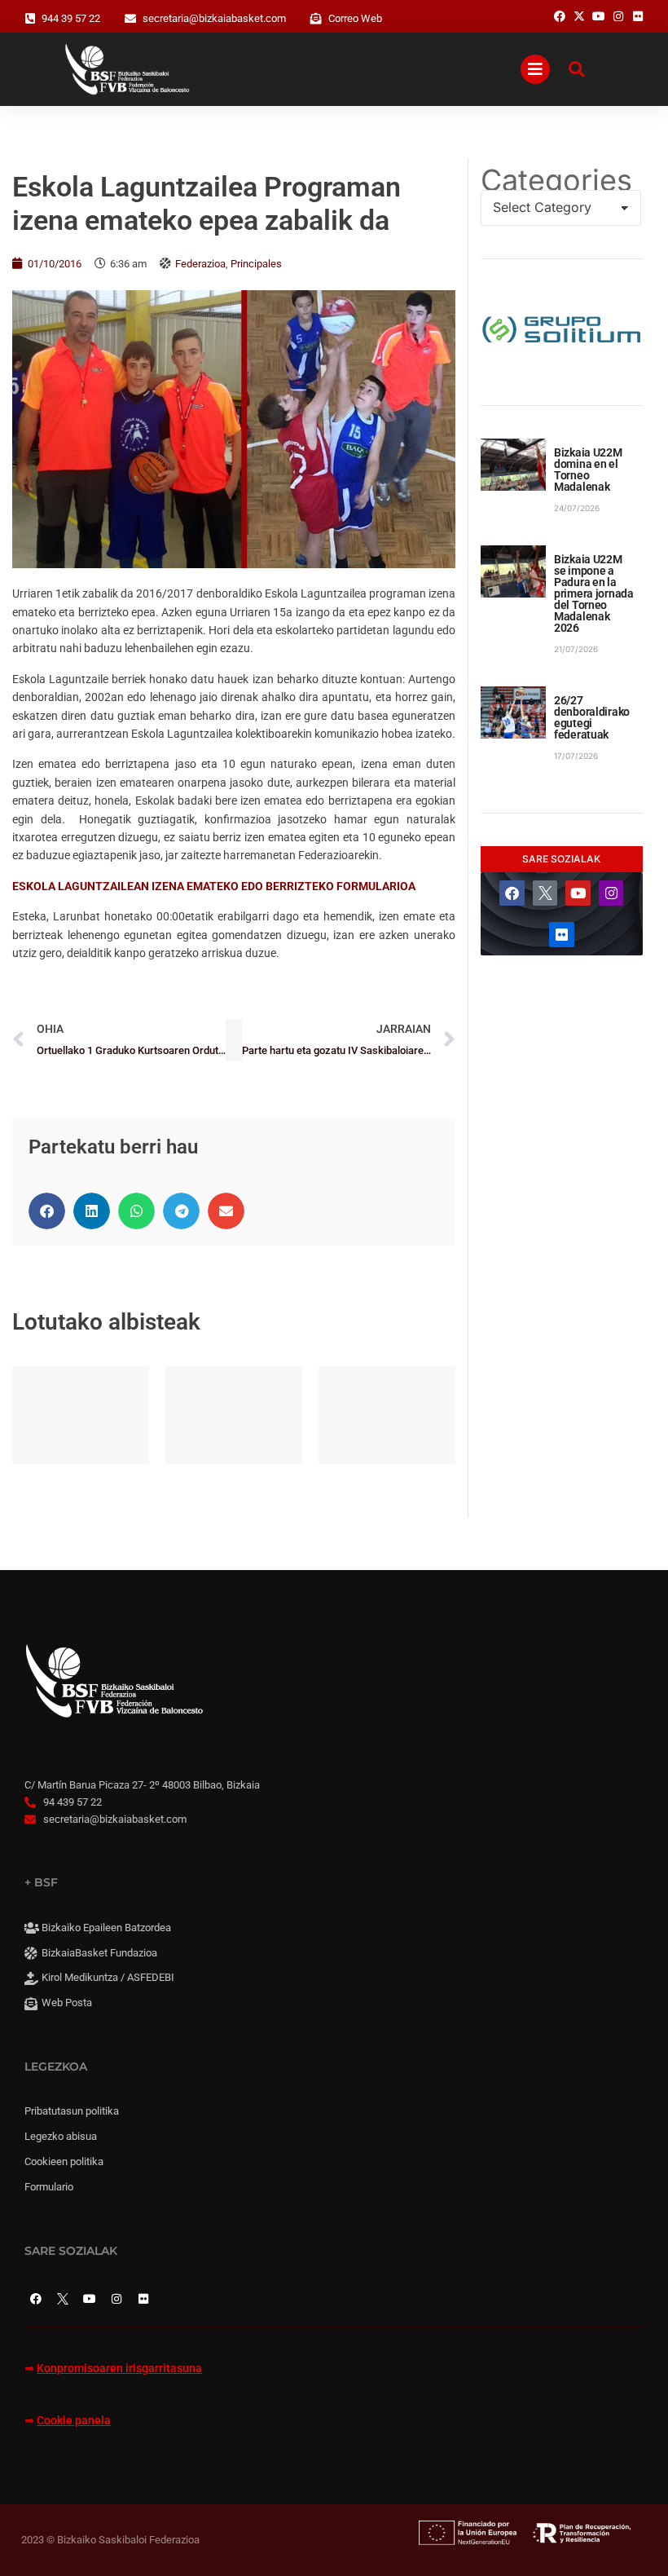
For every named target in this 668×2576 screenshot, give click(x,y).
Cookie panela (74, 2421)
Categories (556, 180)
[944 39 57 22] (30, 19)
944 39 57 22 (71, 18)
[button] (47, 1211)
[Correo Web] (316, 19)
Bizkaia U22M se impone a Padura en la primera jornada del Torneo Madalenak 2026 (594, 593)
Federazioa (200, 264)
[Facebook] (512, 893)
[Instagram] (611, 893)
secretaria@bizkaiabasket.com (214, 18)
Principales (256, 264)
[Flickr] (562, 935)
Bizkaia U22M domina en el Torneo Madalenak (588, 470)
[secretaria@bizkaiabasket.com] (130, 19)
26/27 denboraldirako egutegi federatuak (592, 717)
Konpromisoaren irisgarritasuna (119, 2369)
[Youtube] (578, 893)
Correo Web (355, 18)
